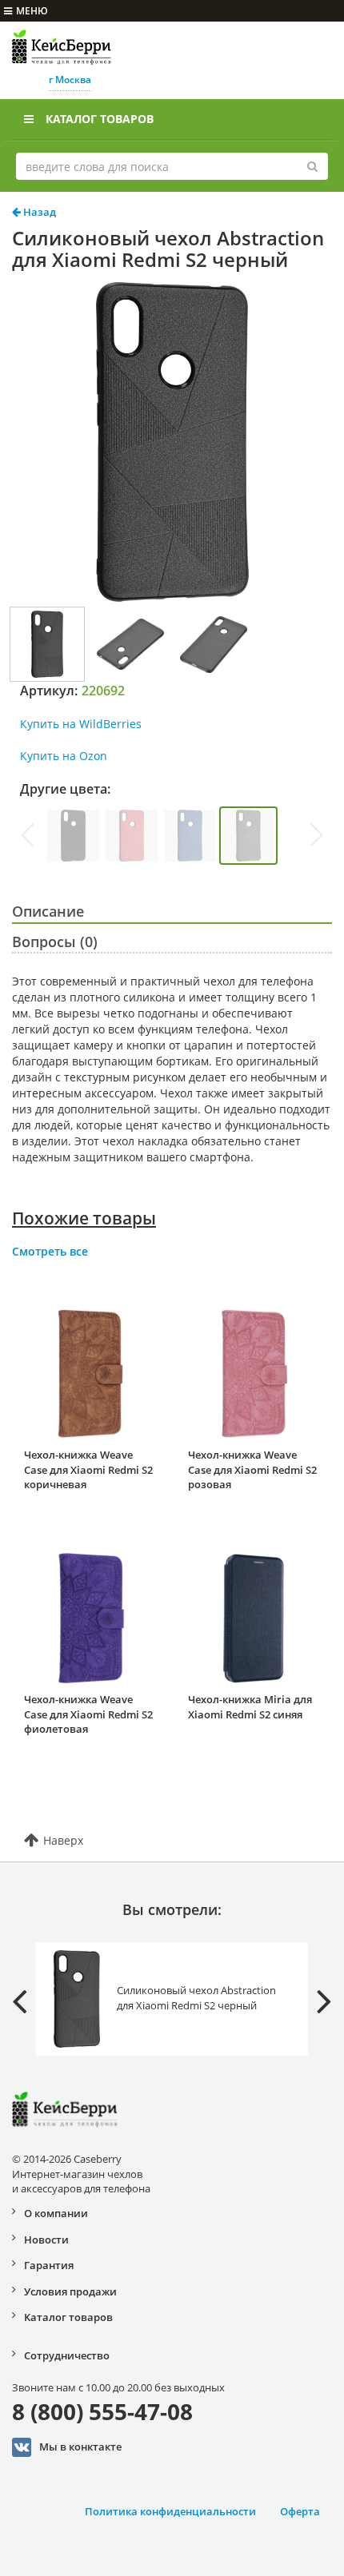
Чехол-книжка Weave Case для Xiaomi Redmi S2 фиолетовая (88, 1714)
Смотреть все (50, 1251)
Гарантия (49, 2265)
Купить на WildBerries (81, 724)
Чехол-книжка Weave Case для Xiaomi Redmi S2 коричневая (88, 1469)
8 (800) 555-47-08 (102, 2411)
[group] (73, 836)
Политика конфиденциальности (170, 2511)
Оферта (300, 2511)
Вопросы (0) (55, 942)
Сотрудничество (67, 2355)
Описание (48, 911)
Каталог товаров (100, 119)
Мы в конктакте (80, 2446)
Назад (38, 212)
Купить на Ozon (64, 756)
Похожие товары (84, 1218)
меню (32, 11)
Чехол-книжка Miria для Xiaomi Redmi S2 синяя (250, 1707)
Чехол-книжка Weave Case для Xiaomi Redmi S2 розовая (252, 1469)
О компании (56, 2213)
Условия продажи (70, 2291)
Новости (46, 2240)
